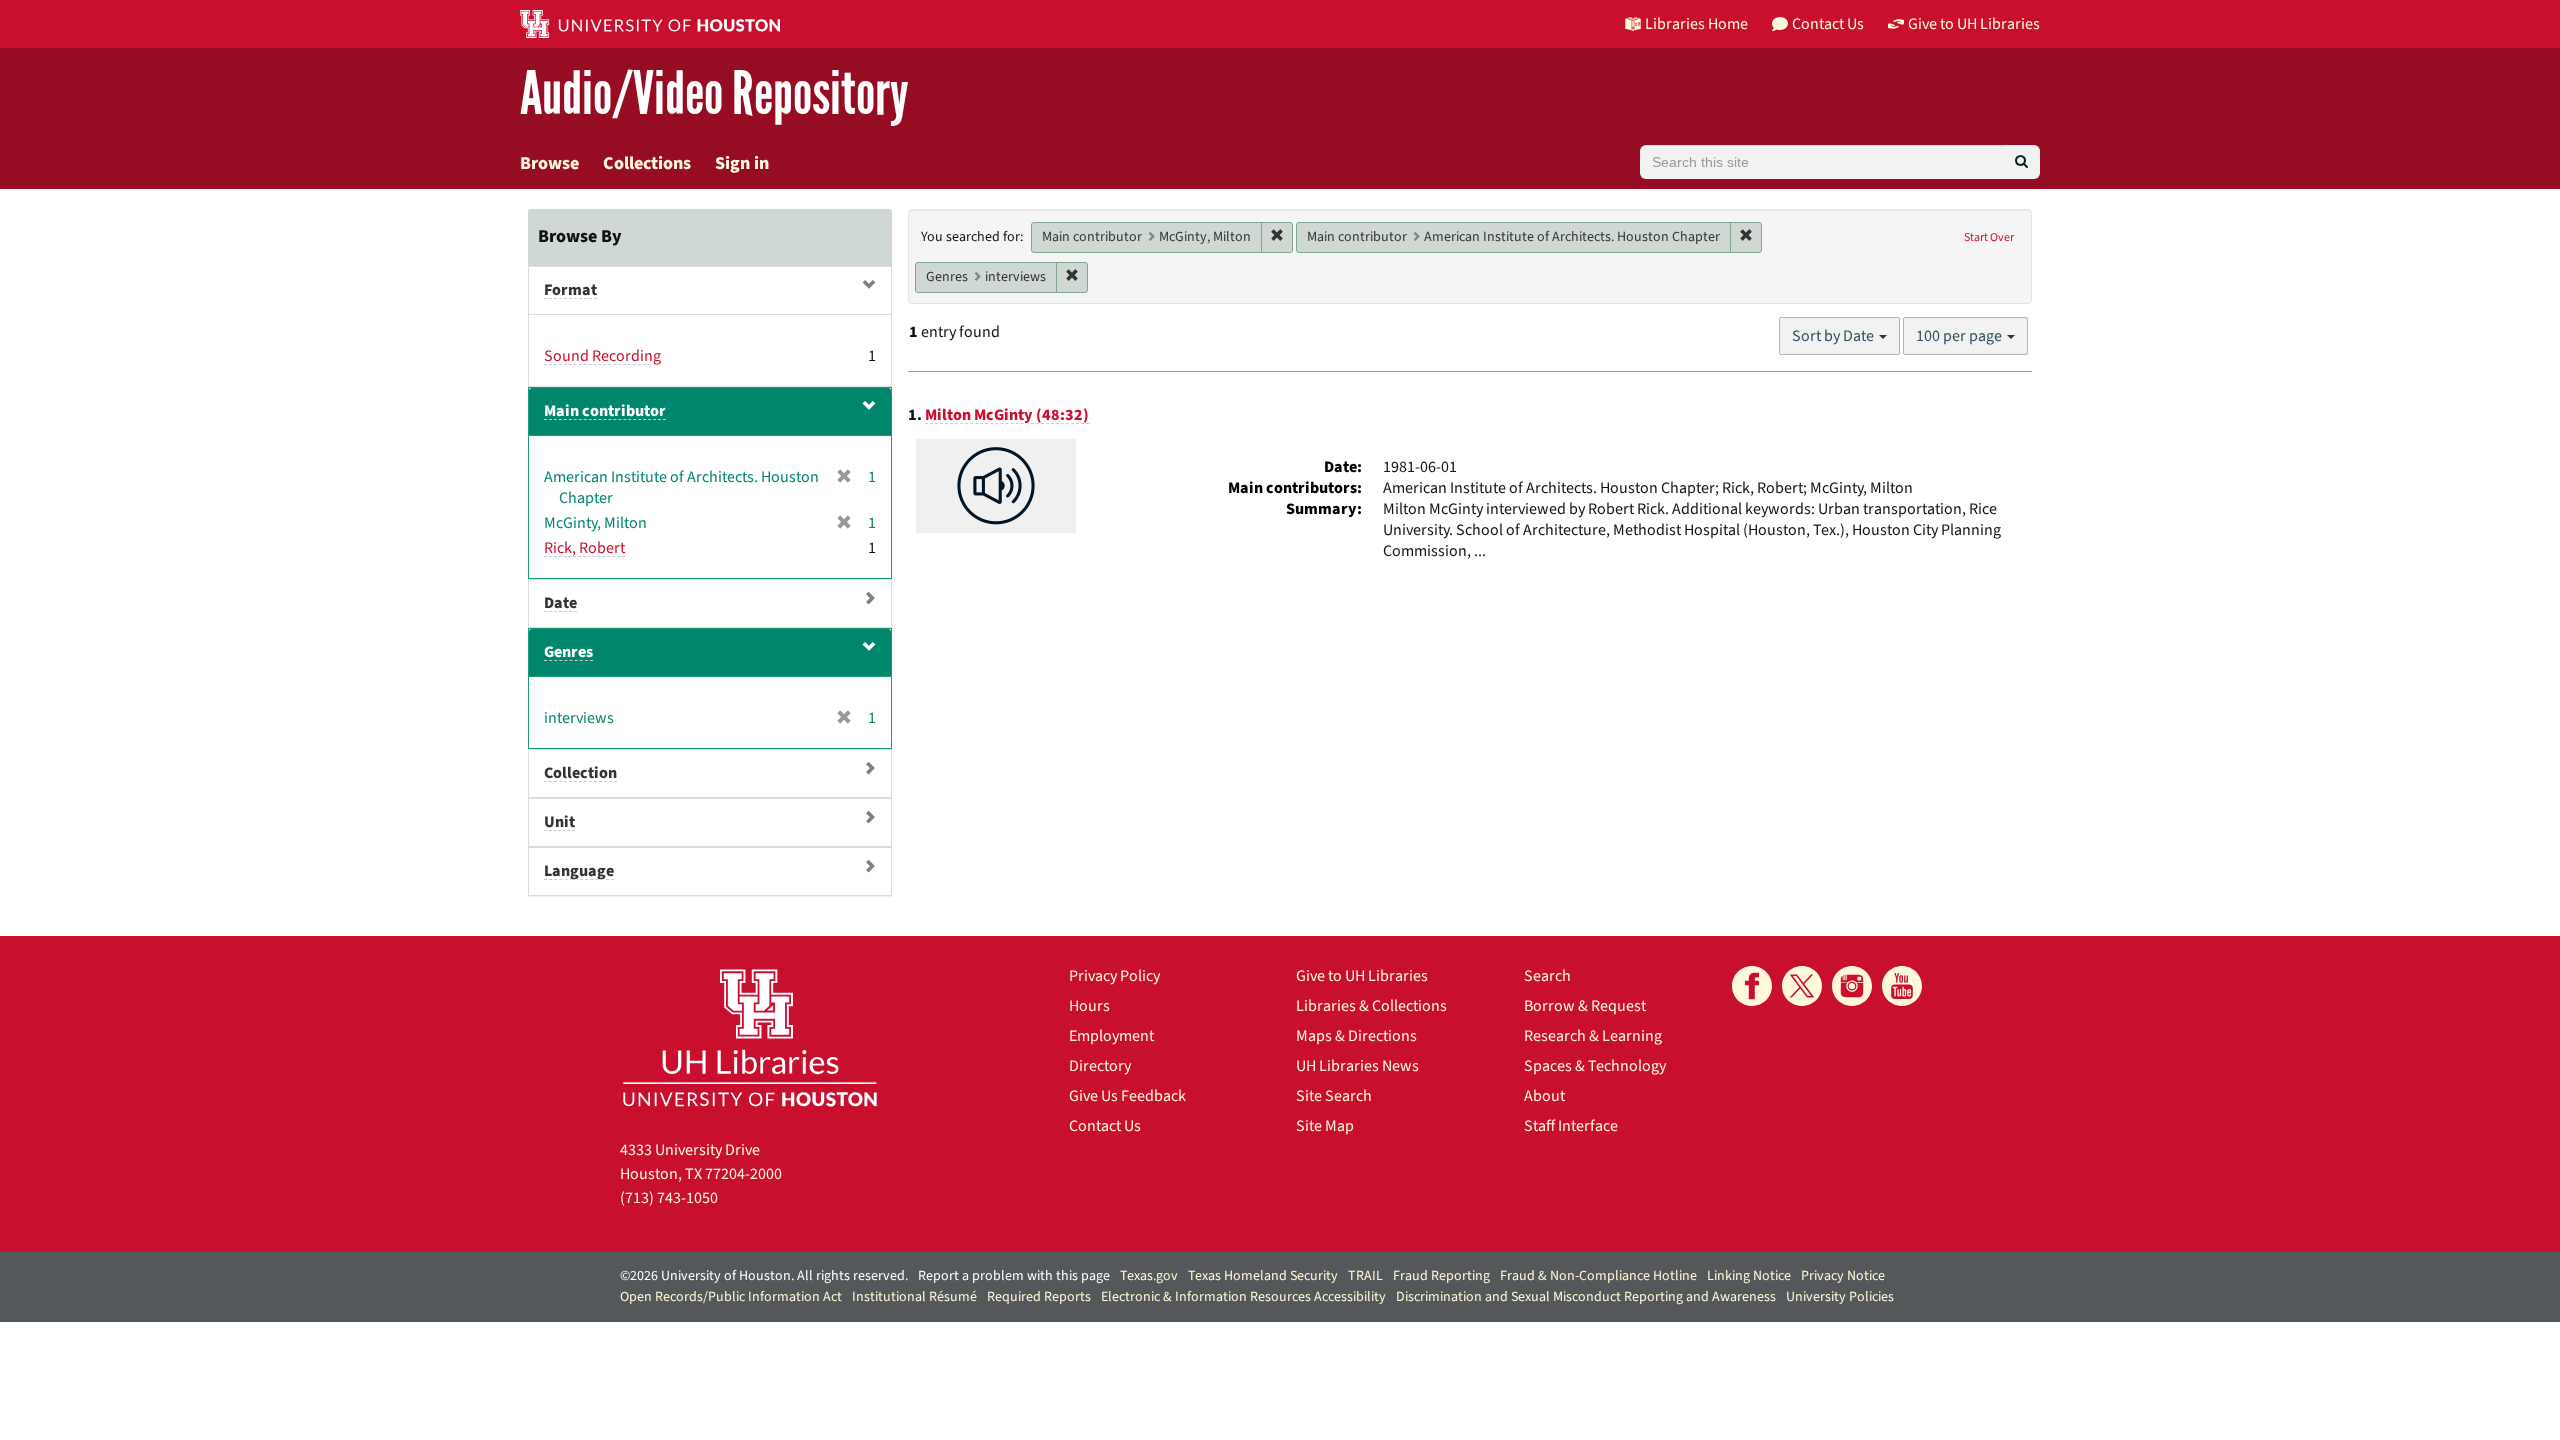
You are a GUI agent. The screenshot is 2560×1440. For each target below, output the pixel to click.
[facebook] (1752, 986)
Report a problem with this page (1014, 1276)
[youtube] (1902, 986)
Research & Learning (1593, 1036)
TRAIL (1365, 1276)
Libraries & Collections (1371, 1006)
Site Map (1325, 1126)
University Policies (1840, 1297)
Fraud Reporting (1441, 1276)
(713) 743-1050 (669, 1198)
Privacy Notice (1843, 1276)
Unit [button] (559, 822)
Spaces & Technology (1595, 1066)
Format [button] (570, 290)
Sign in (742, 163)
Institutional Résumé (914, 1297)
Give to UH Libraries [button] (1974, 24)
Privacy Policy (1114, 976)
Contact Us (1105, 1126)
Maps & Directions (1356, 1036)
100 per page (1960, 336)
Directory (1100, 1066)
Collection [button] (580, 773)
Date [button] (560, 603)
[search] (2021, 162)
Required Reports (1039, 1297)
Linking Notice (1749, 1276)
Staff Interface (1571, 1126)
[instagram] (1852, 986)
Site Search (1334, 1096)
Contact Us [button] (1828, 24)
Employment (1111, 1036)
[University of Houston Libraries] (750, 1037)
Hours (1089, 1006)
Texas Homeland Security (1263, 1276)
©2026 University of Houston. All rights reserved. (764, 1276)
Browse (549, 163)
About (1544, 1096)
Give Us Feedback (1127, 1096)
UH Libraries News (1357, 1066)
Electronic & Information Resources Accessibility (1243, 1297)
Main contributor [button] (605, 411)
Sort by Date (1834, 336)
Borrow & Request (1585, 1006)
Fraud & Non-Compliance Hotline (1598, 1276)
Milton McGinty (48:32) (1007, 415)
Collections (647, 163)
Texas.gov (1149, 1276)
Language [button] (579, 871)
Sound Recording (602, 356)
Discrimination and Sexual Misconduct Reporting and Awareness (1586, 1297)
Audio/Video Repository (714, 94)
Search (1547, 976)
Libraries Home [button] (1696, 24)
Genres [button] (568, 652)
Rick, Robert (584, 548)
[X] (1802, 986)
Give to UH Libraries (1362, 976)
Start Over (1989, 237)
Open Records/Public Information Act (731, 1297)
